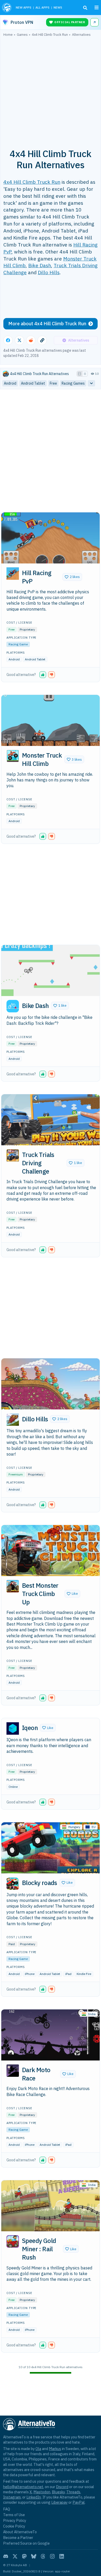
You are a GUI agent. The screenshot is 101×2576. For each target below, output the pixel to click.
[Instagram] (52, 2556)
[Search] (85, 8)
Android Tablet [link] (33, 383)
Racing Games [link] (73, 383)
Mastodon (42, 2492)
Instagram (12, 2497)
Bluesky (58, 2492)
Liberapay (59, 2502)
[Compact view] (85, 374)
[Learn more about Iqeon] (13, 1728)
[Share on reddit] (31, 340)
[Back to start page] (7, 8)
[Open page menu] (97, 8)
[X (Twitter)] (15, 2556)
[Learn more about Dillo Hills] (13, 1420)
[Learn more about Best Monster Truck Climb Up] (13, 1586)
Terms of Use (14, 2515)
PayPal (79, 2502)
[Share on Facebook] (8, 340)
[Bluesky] (34, 2556)
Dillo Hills (49, 272)
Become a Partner (18, 2538)
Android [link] (10, 383)
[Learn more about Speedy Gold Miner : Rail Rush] (13, 2241)
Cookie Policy (14, 2526)
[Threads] (43, 2556)
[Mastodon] (24, 2556)
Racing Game (18, 644)
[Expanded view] (80, 374)
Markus (55, 2449)
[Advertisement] (51, 90)
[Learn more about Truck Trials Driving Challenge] (13, 1155)
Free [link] (53, 383)
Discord (62, 2487)
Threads (73, 2492)
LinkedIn (34, 2497)
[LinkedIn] (62, 2556)
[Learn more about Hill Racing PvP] (13, 574)
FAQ (7, 2509)
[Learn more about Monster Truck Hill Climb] (13, 756)
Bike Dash (40, 265)
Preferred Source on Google (26, 2543)
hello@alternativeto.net (23, 2487)
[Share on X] (19, 340)
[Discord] (6, 2556)
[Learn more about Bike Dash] (13, 1006)
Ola (38, 2449)
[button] (72, 577)
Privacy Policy (15, 2520)
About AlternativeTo (20, 2532)
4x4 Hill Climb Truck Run (32, 182)
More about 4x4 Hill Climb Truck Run (47, 324)
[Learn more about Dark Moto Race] (13, 2071)
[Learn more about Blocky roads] (13, 1883)
